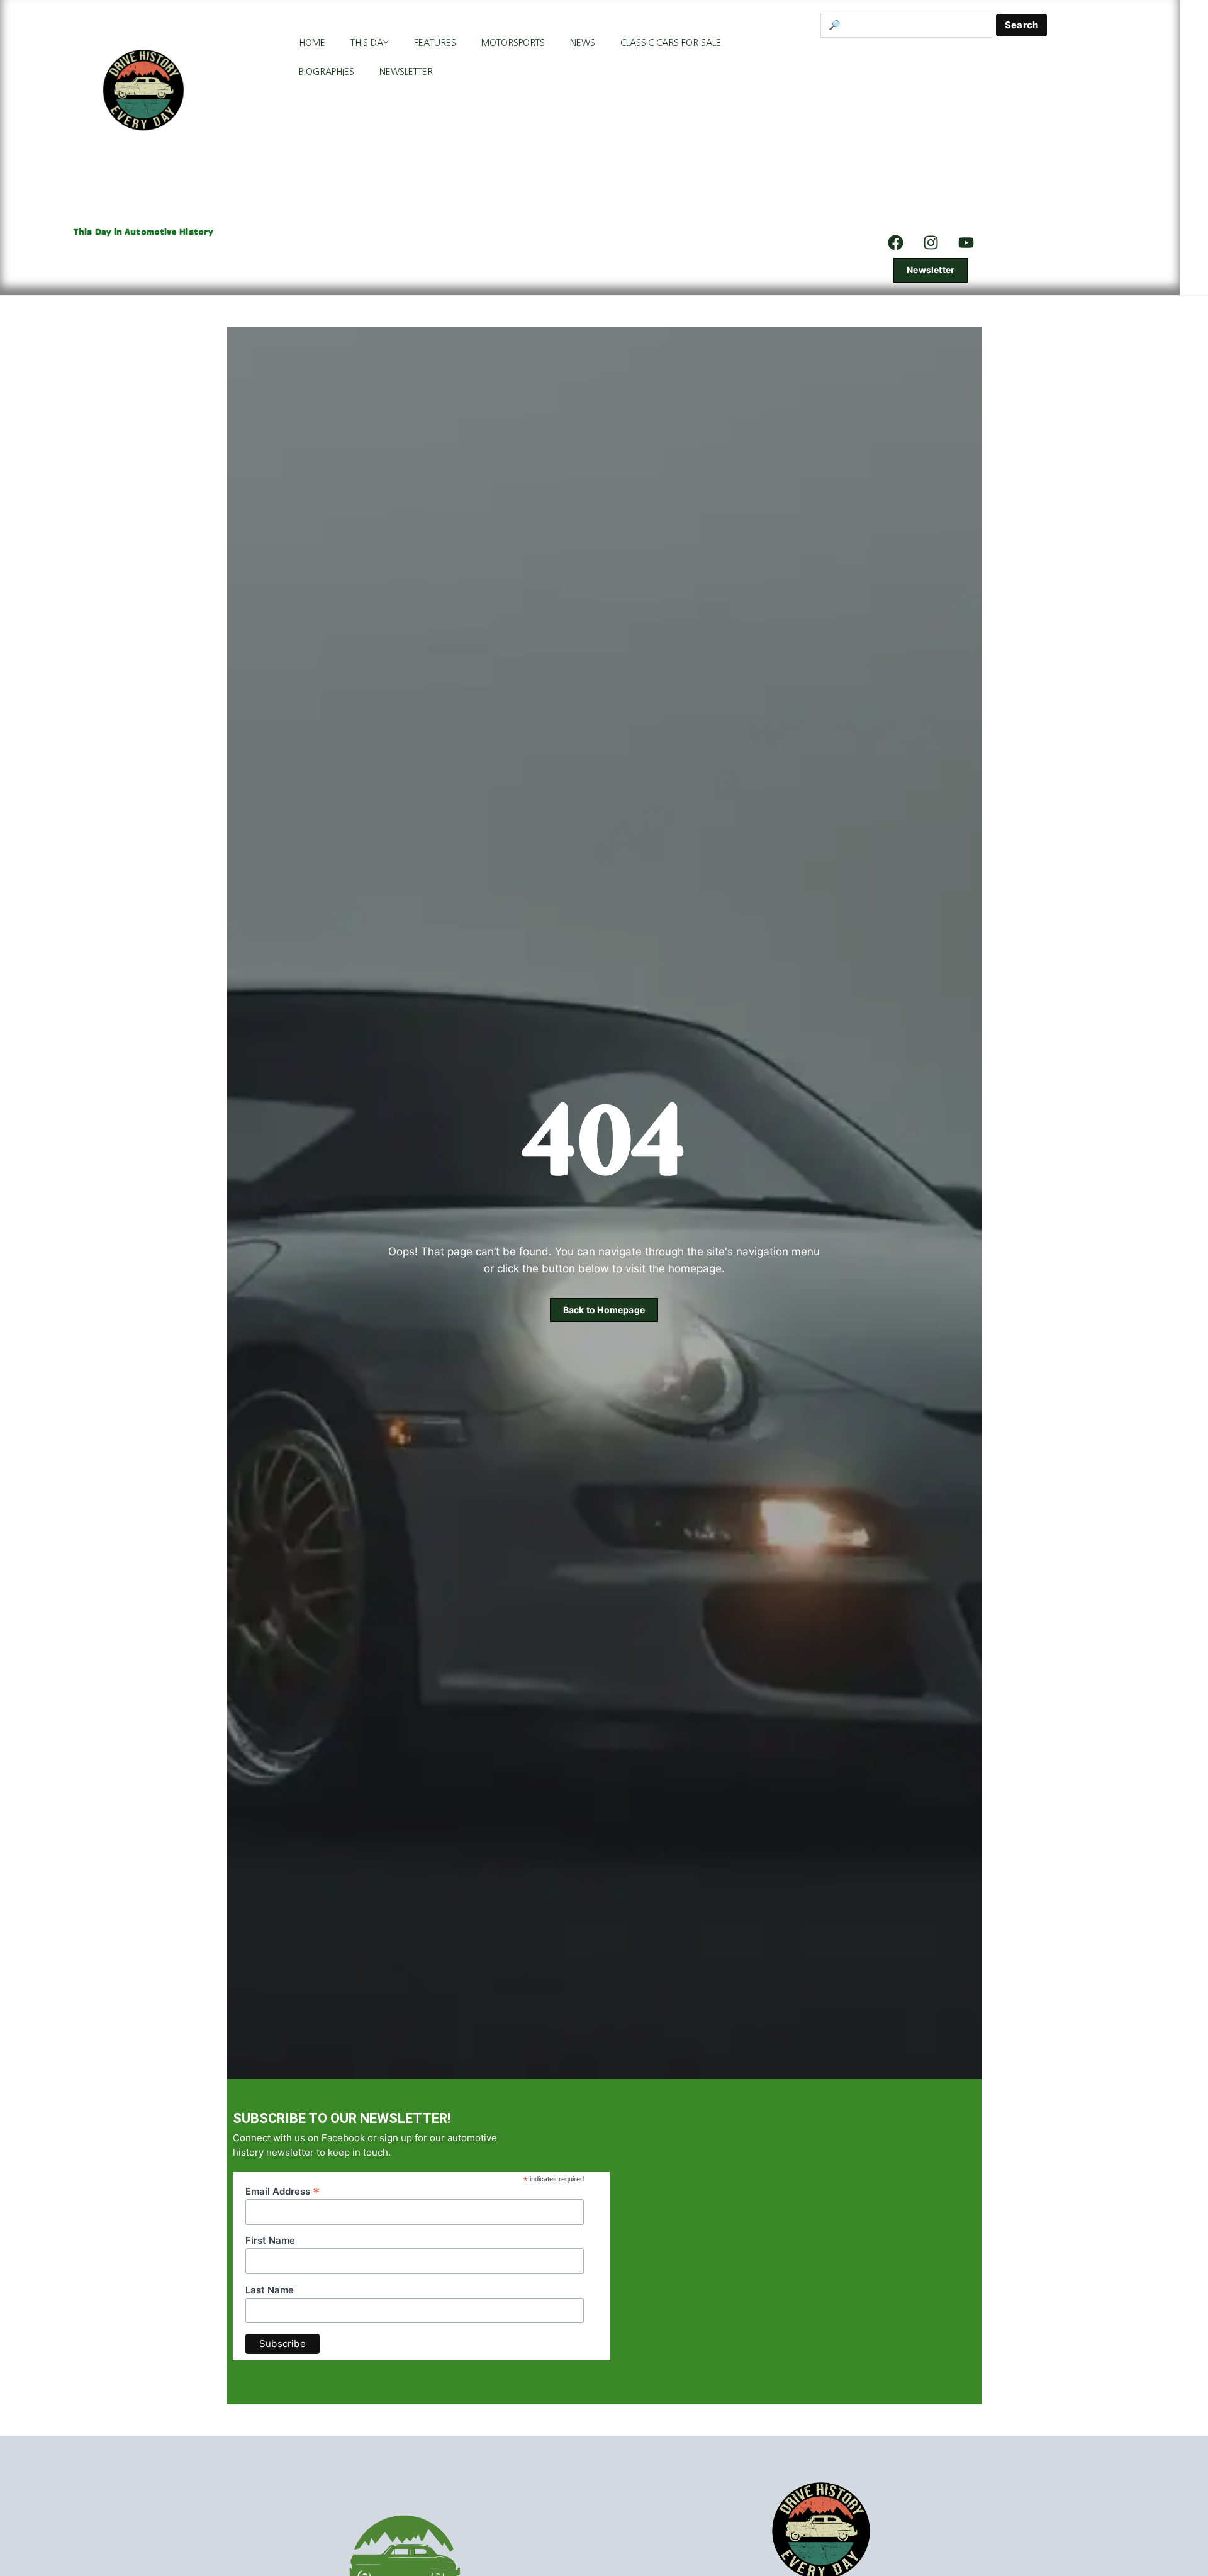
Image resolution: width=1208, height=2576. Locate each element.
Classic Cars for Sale (671, 43)
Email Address (282, 2191)
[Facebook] (895, 242)
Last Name (270, 2290)
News (583, 43)
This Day (370, 43)
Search (1021, 25)
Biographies (327, 72)
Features (435, 43)
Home (312, 43)
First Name (270, 2241)
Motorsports (513, 43)
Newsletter (406, 72)
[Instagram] (931, 242)
